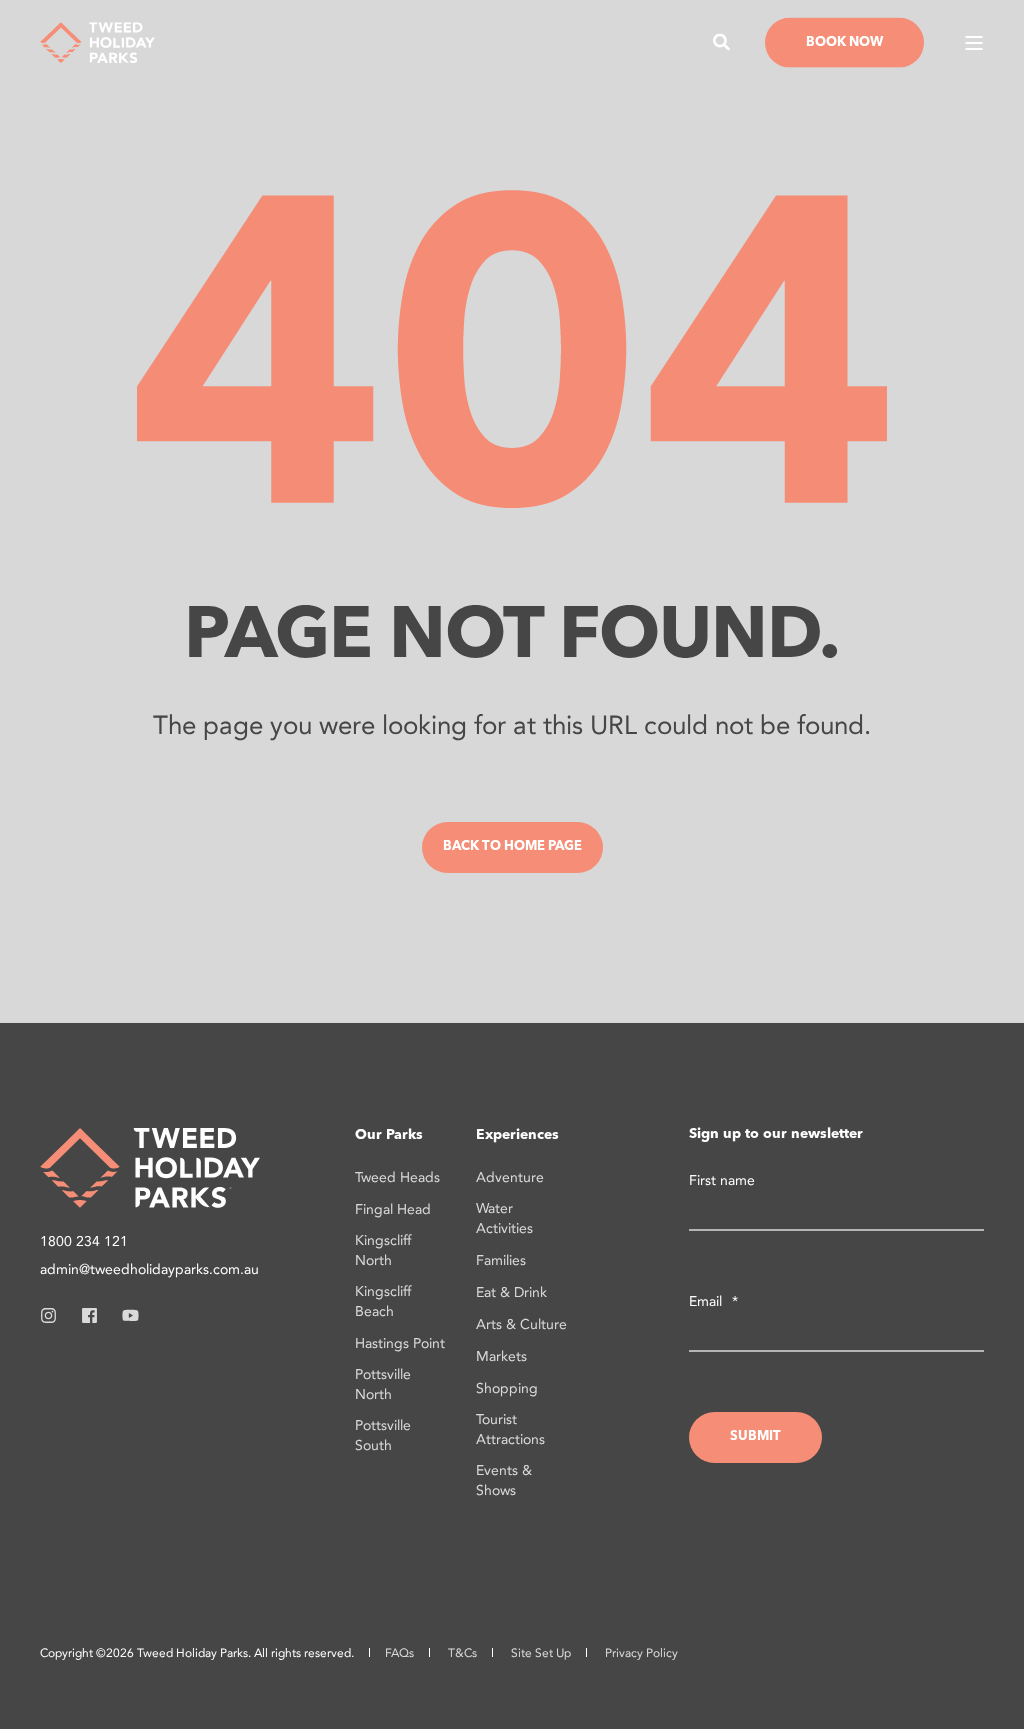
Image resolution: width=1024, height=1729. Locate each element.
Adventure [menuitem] (510, 1177)
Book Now (844, 41)
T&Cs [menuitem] (462, 1653)
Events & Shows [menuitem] (504, 1480)
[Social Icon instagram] (54, 1315)
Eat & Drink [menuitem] (511, 1292)
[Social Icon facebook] (89, 1315)
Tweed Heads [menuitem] (397, 1177)
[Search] (724, 40)
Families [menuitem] (501, 1260)
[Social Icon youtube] (124, 1315)
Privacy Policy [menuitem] (641, 1653)
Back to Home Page (512, 846)
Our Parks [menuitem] (389, 1135)
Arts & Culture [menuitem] (521, 1324)
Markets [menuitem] (501, 1356)
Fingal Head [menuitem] (393, 1209)
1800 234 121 (84, 1241)
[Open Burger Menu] (974, 43)
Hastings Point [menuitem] (400, 1343)
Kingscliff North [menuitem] (383, 1250)
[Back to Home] (97, 40)
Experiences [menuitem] (517, 1135)
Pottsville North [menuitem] (383, 1384)
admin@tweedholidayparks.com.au (149, 1269)
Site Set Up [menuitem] (541, 1653)
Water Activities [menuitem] (504, 1218)
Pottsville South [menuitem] (383, 1435)
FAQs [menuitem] (399, 1653)
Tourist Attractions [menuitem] (510, 1429)
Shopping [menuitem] (507, 1388)
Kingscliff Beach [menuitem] (383, 1301)
